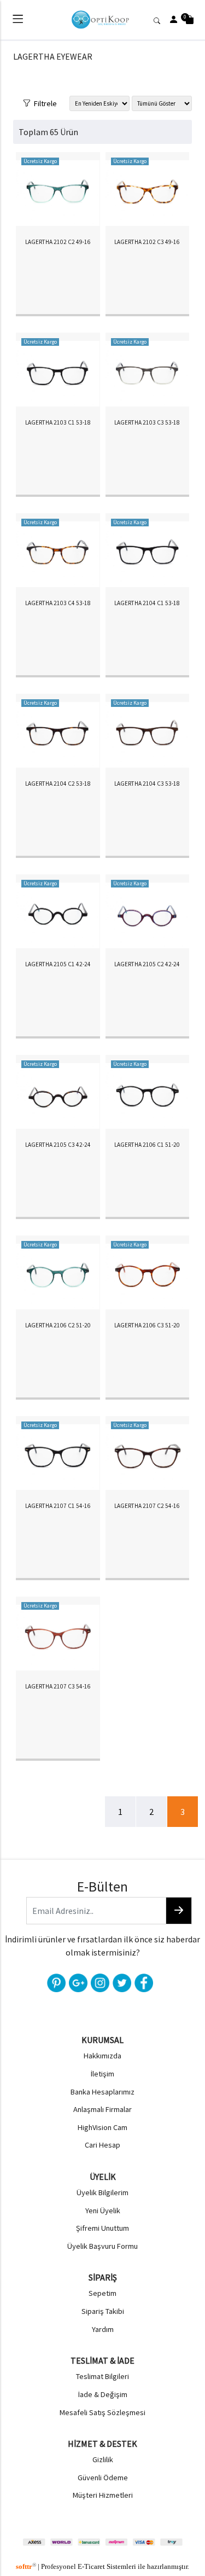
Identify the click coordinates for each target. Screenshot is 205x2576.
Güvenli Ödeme (103, 2478)
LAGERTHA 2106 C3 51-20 (147, 1325)
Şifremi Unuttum (102, 2228)
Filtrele (44, 102)
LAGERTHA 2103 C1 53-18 (58, 422)
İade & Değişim (103, 2394)
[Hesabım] (174, 20)
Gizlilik (103, 2459)
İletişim (102, 2074)
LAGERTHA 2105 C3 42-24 (58, 1145)
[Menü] (18, 21)
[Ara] (159, 20)
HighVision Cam (102, 2127)
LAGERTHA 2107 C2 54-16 (147, 1506)
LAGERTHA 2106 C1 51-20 (147, 1145)
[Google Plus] (77, 1982)
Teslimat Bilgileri (102, 2376)
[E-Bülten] (179, 1911)
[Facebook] (143, 1982)
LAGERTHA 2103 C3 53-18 (147, 422)
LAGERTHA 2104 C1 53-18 (147, 603)
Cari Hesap (102, 2145)
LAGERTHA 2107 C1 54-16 (58, 1506)
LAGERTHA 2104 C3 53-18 (147, 784)
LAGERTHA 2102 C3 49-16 (147, 242)
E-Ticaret (91, 2567)
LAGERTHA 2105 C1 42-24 (58, 964)
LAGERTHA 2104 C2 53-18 (58, 784)
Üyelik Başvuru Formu (102, 2246)
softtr (26, 2567)
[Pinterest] (55, 1982)
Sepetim (102, 2293)
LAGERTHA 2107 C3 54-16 (58, 1686)
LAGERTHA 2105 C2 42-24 (147, 964)
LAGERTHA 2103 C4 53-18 (58, 603)
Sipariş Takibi (103, 2311)
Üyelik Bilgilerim (102, 2192)
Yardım (103, 2329)
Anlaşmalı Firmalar (102, 2109)
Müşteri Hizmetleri (103, 2495)
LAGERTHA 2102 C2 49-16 (58, 242)
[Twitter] (121, 1982)
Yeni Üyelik (103, 2211)
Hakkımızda (102, 2056)
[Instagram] (99, 1982)
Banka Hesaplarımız (102, 2092)
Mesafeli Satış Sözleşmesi (102, 2412)
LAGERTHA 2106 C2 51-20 (58, 1325)
